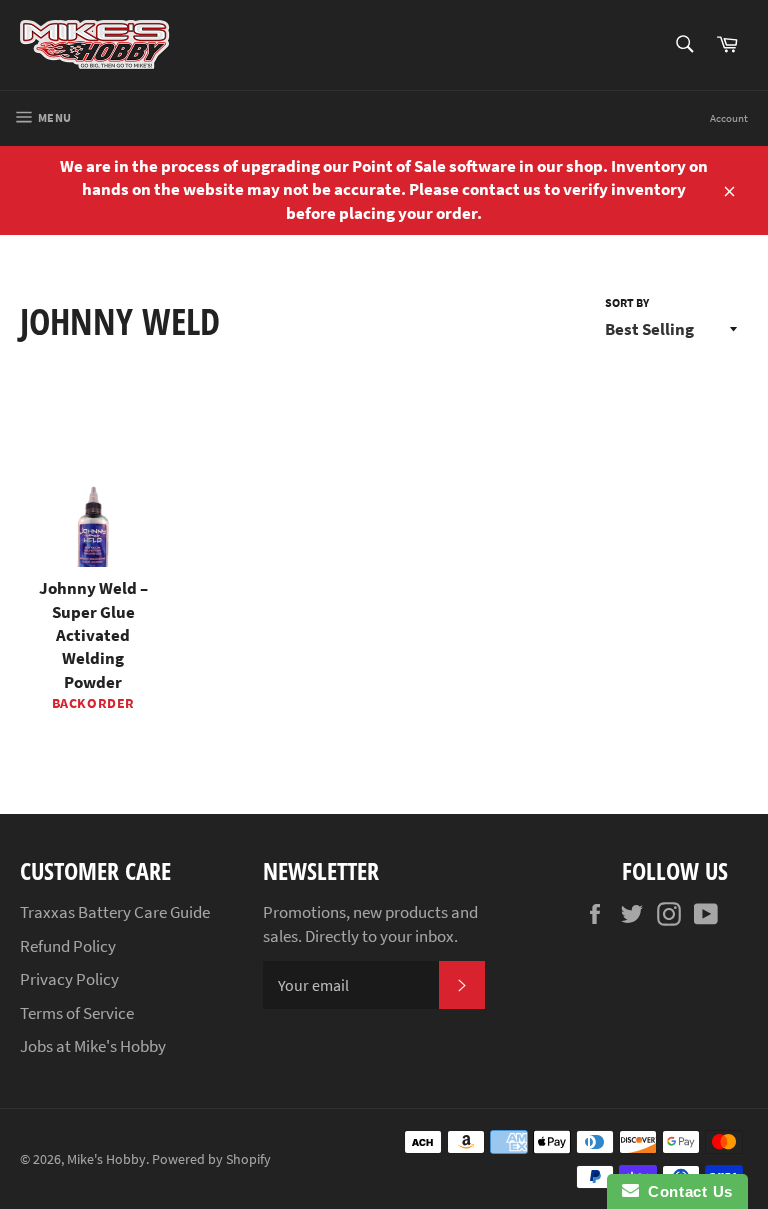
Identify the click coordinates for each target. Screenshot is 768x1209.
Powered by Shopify (211, 1159)
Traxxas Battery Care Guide (115, 912)
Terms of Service (77, 1013)
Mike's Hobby (106, 1159)
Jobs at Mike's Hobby (93, 1046)
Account (729, 118)
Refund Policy (68, 946)
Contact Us (686, 1191)
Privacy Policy (69, 979)
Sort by (627, 302)
